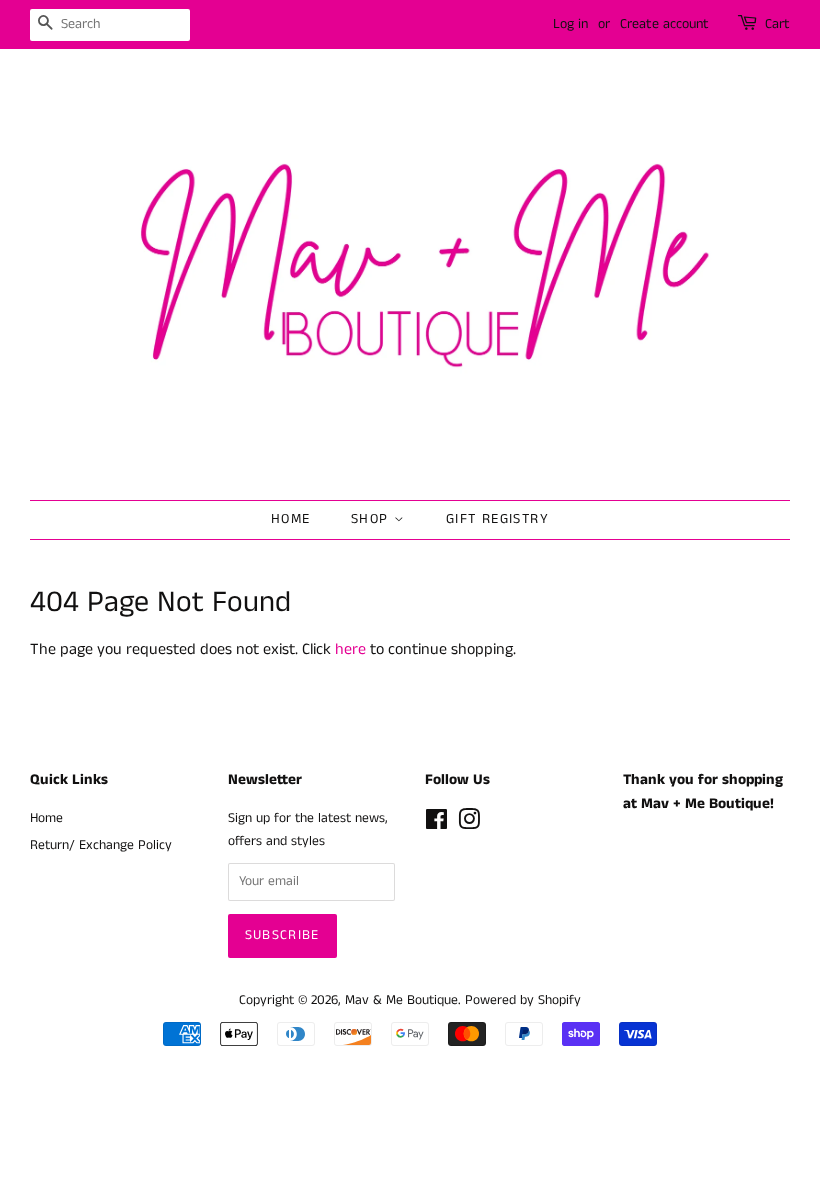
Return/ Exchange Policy (101, 845)
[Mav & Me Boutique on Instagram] (469, 824)
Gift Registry (497, 519)
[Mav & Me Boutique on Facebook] (436, 824)
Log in (570, 24)
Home (291, 519)
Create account (664, 24)
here (350, 649)
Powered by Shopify (523, 1000)
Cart (777, 24)
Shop (372, 519)
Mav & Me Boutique (401, 1000)
